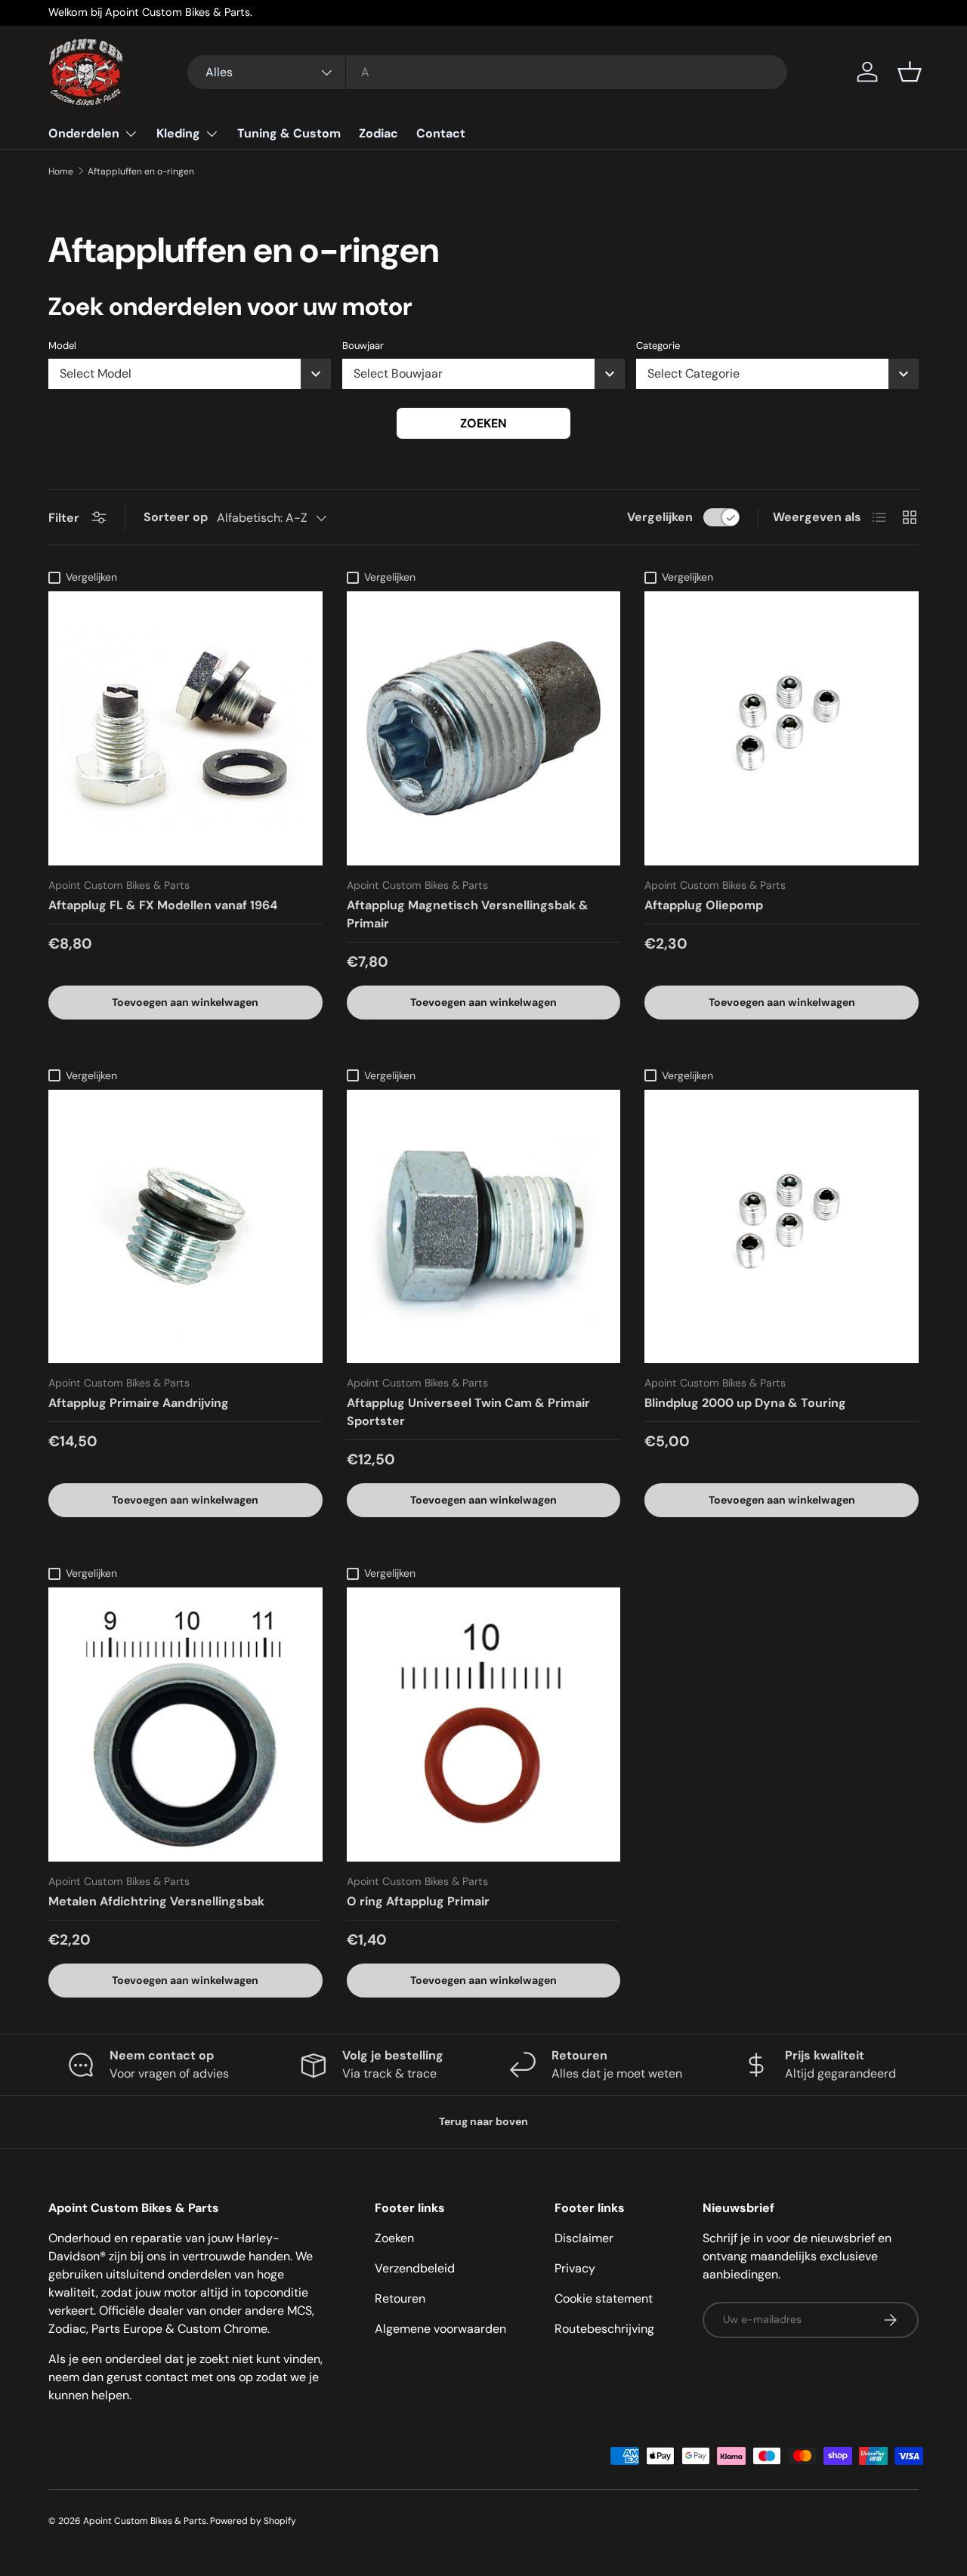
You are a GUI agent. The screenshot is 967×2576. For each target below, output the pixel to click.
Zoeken (483, 423)
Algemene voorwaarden (440, 2329)
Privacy (575, 2268)
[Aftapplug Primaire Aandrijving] (185, 1227)
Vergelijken (660, 517)
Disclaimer (584, 2238)
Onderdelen (84, 133)
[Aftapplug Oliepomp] (782, 728)
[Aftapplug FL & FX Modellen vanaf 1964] (185, 728)
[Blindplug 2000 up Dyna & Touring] (782, 1227)
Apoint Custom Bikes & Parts (145, 2521)
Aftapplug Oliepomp (704, 905)
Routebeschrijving (604, 2329)
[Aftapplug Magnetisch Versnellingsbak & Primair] (484, 728)
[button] (910, 72)
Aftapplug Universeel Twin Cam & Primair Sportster (468, 1412)
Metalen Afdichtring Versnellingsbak (156, 1901)
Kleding (178, 133)
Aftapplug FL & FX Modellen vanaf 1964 (163, 905)
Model (62, 346)
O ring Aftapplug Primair (418, 1901)
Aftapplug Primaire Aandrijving (139, 1403)
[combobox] (487, 72)
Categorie (658, 346)
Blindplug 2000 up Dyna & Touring (745, 1403)
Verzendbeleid (415, 2268)
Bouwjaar (363, 346)
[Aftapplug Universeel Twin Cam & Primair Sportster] (484, 1227)
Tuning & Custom (289, 133)
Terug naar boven (483, 2121)
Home (61, 171)
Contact (441, 133)
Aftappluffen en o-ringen (141, 171)
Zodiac (378, 133)
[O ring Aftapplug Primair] (484, 1725)
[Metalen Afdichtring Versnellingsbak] (185, 1725)
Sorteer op (176, 517)
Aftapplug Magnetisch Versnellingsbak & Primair (468, 914)
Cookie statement (604, 2298)
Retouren (400, 2298)
